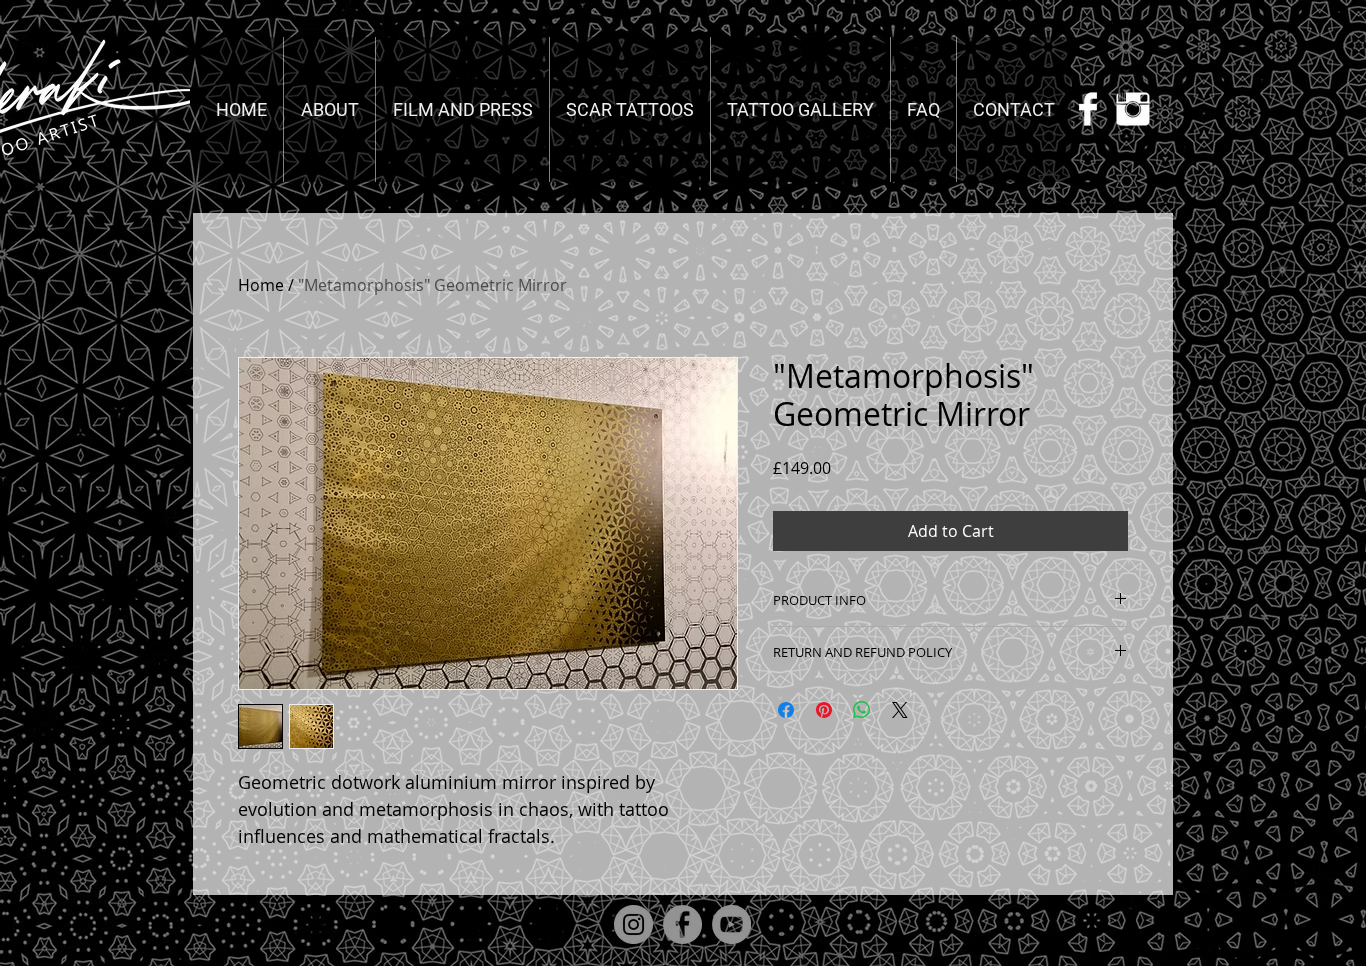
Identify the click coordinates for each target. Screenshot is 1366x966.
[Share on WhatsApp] (862, 710)
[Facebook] (682, 924)
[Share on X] (900, 710)
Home (261, 285)
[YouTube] (731, 924)
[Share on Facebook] (786, 710)
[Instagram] (633, 924)
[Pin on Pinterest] (824, 710)
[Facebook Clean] (1088, 109)
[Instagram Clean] (1133, 109)
